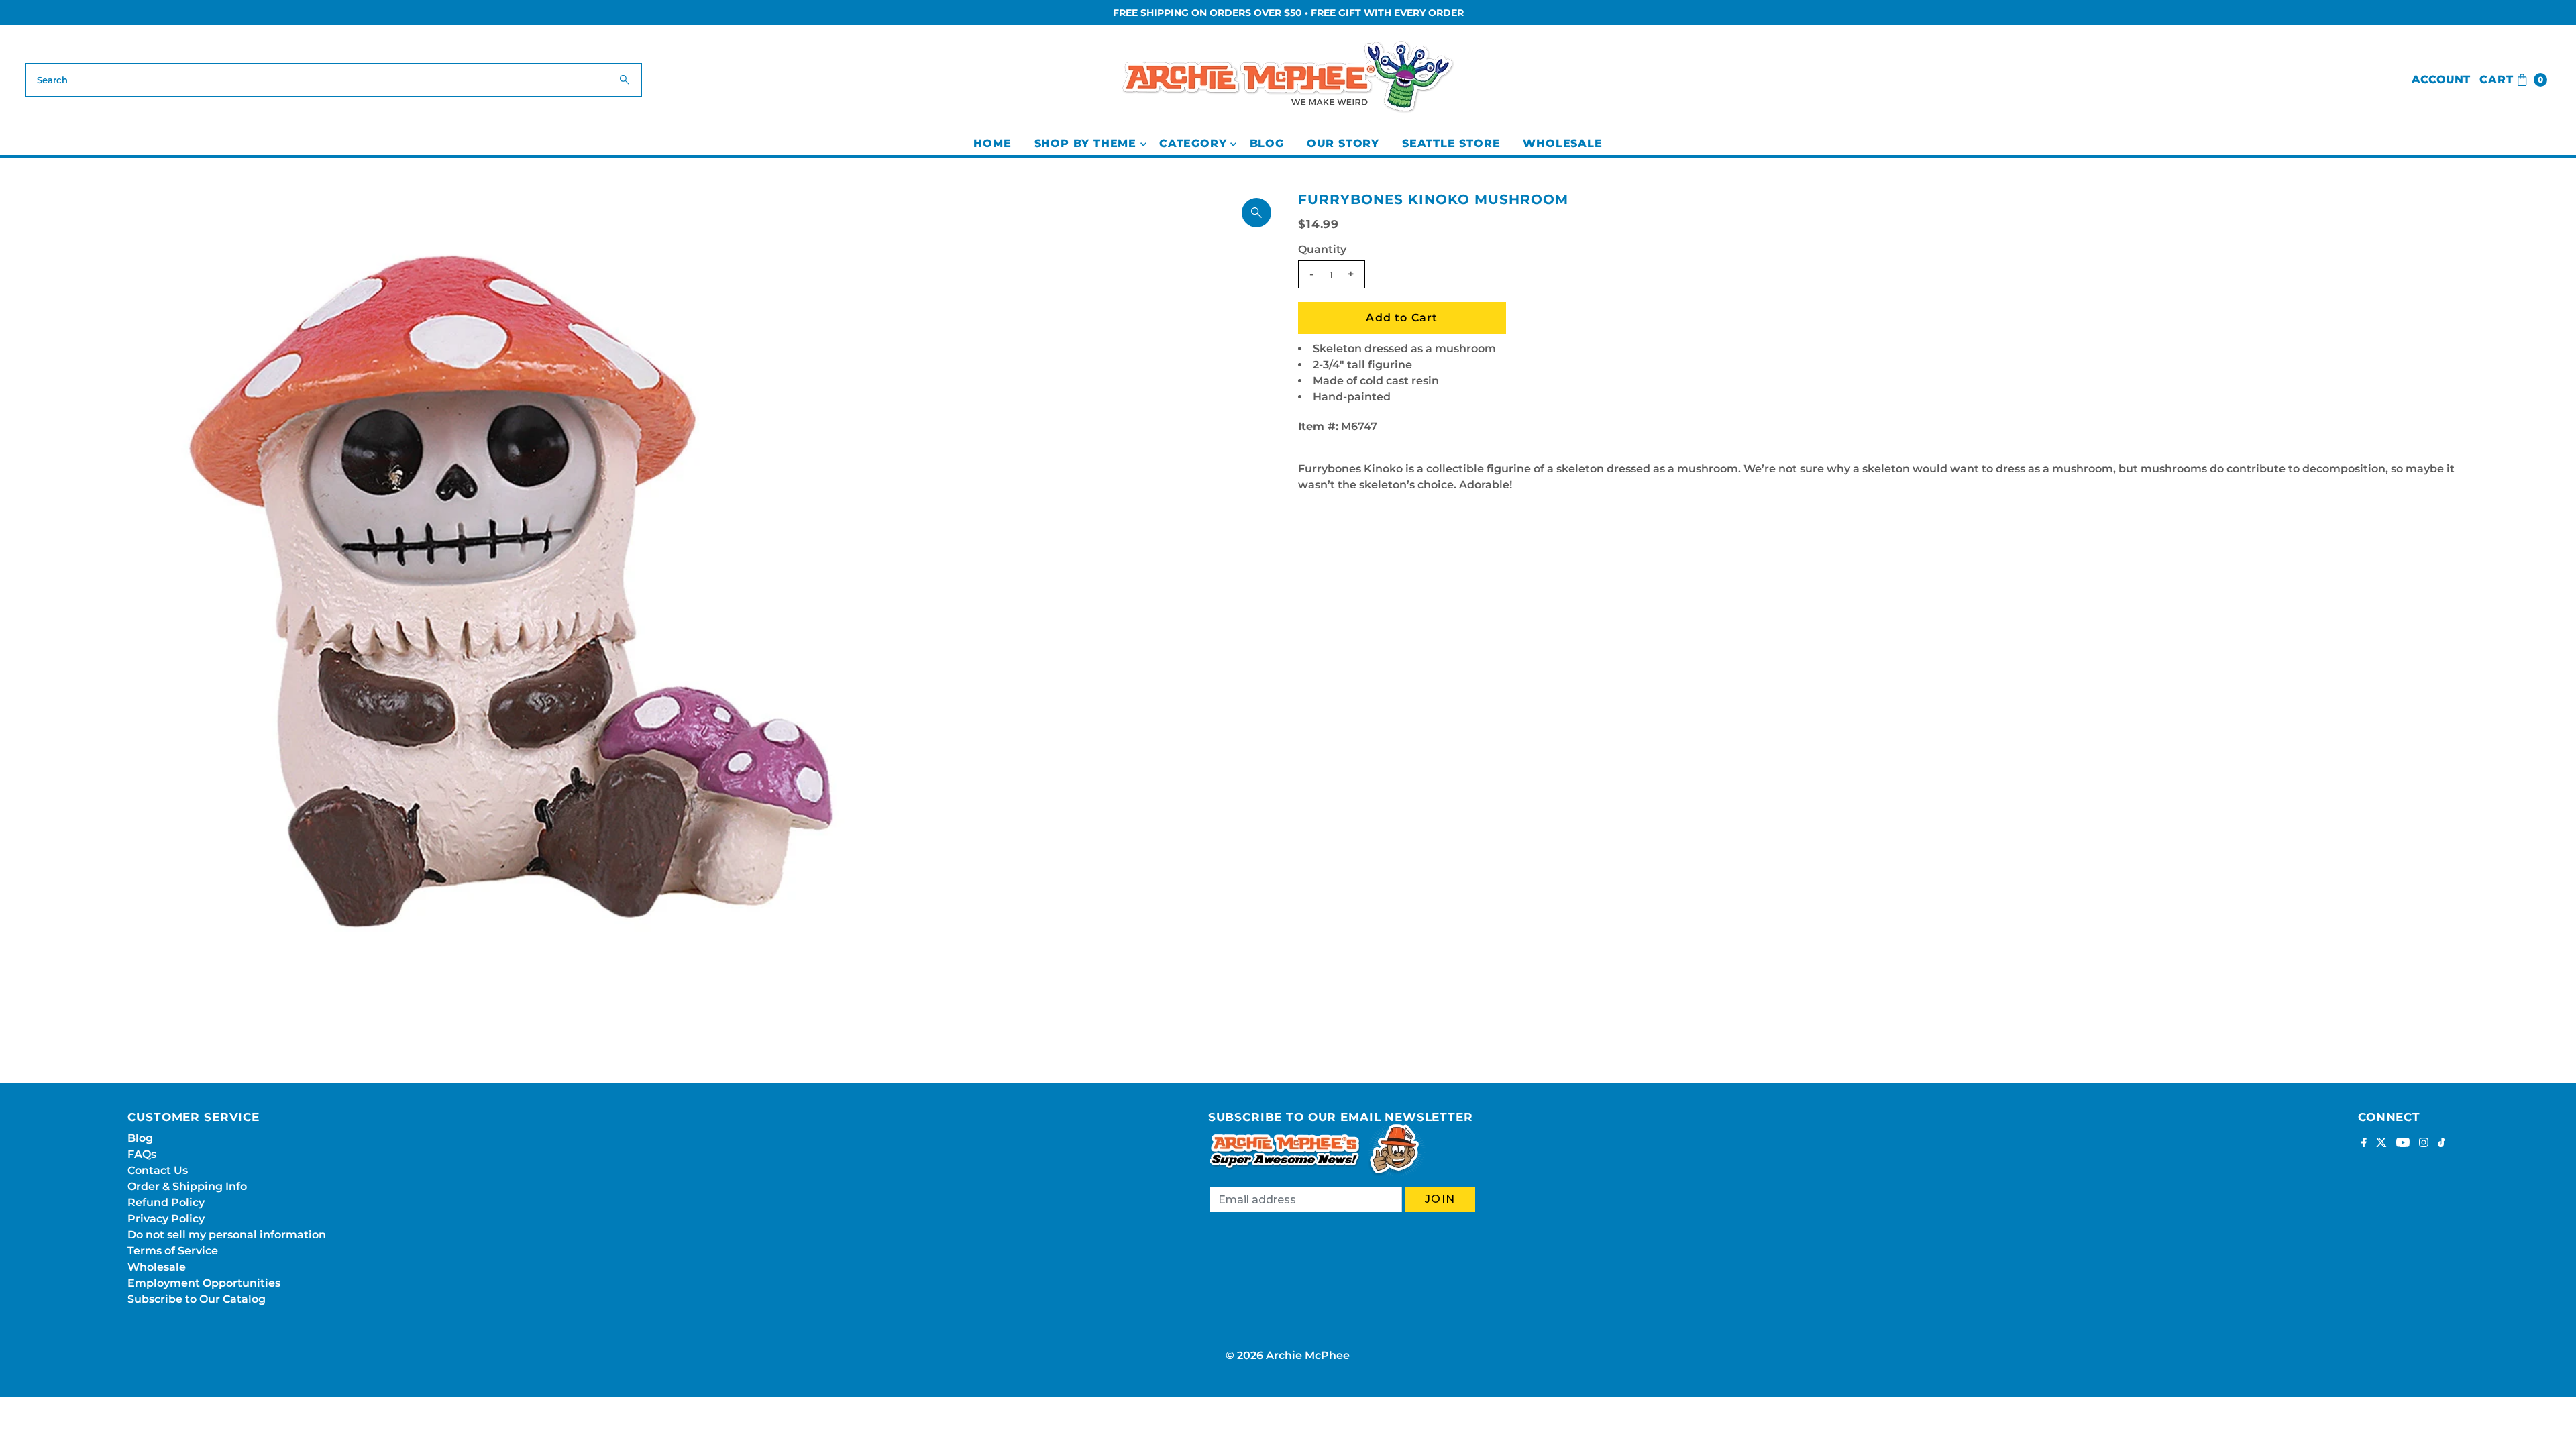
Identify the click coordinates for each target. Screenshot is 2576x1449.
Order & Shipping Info (187, 1186)
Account (2441, 79)
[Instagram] (2424, 1144)
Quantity (1322, 249)
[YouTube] (2403, 1144)
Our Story (1343, 143)
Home (992, 143)
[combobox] (333, 80)
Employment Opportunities (204, 1283)
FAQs (142, 1154)
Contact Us (158, 1170)
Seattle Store (1451, 143)
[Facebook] (2364, 1144)
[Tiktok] (2441, 1144)
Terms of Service (173, 1251)
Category (1193, 143)
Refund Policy (166, 1202)
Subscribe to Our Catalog (197, 1299)
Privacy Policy (166, 1219)
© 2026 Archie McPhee (1288, 1355)
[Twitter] (2381, 1144)
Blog (1267, 143)
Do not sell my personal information (227, 1235)
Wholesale (1562, 143)
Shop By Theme (1085, 143)
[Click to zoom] (1256, 213)
